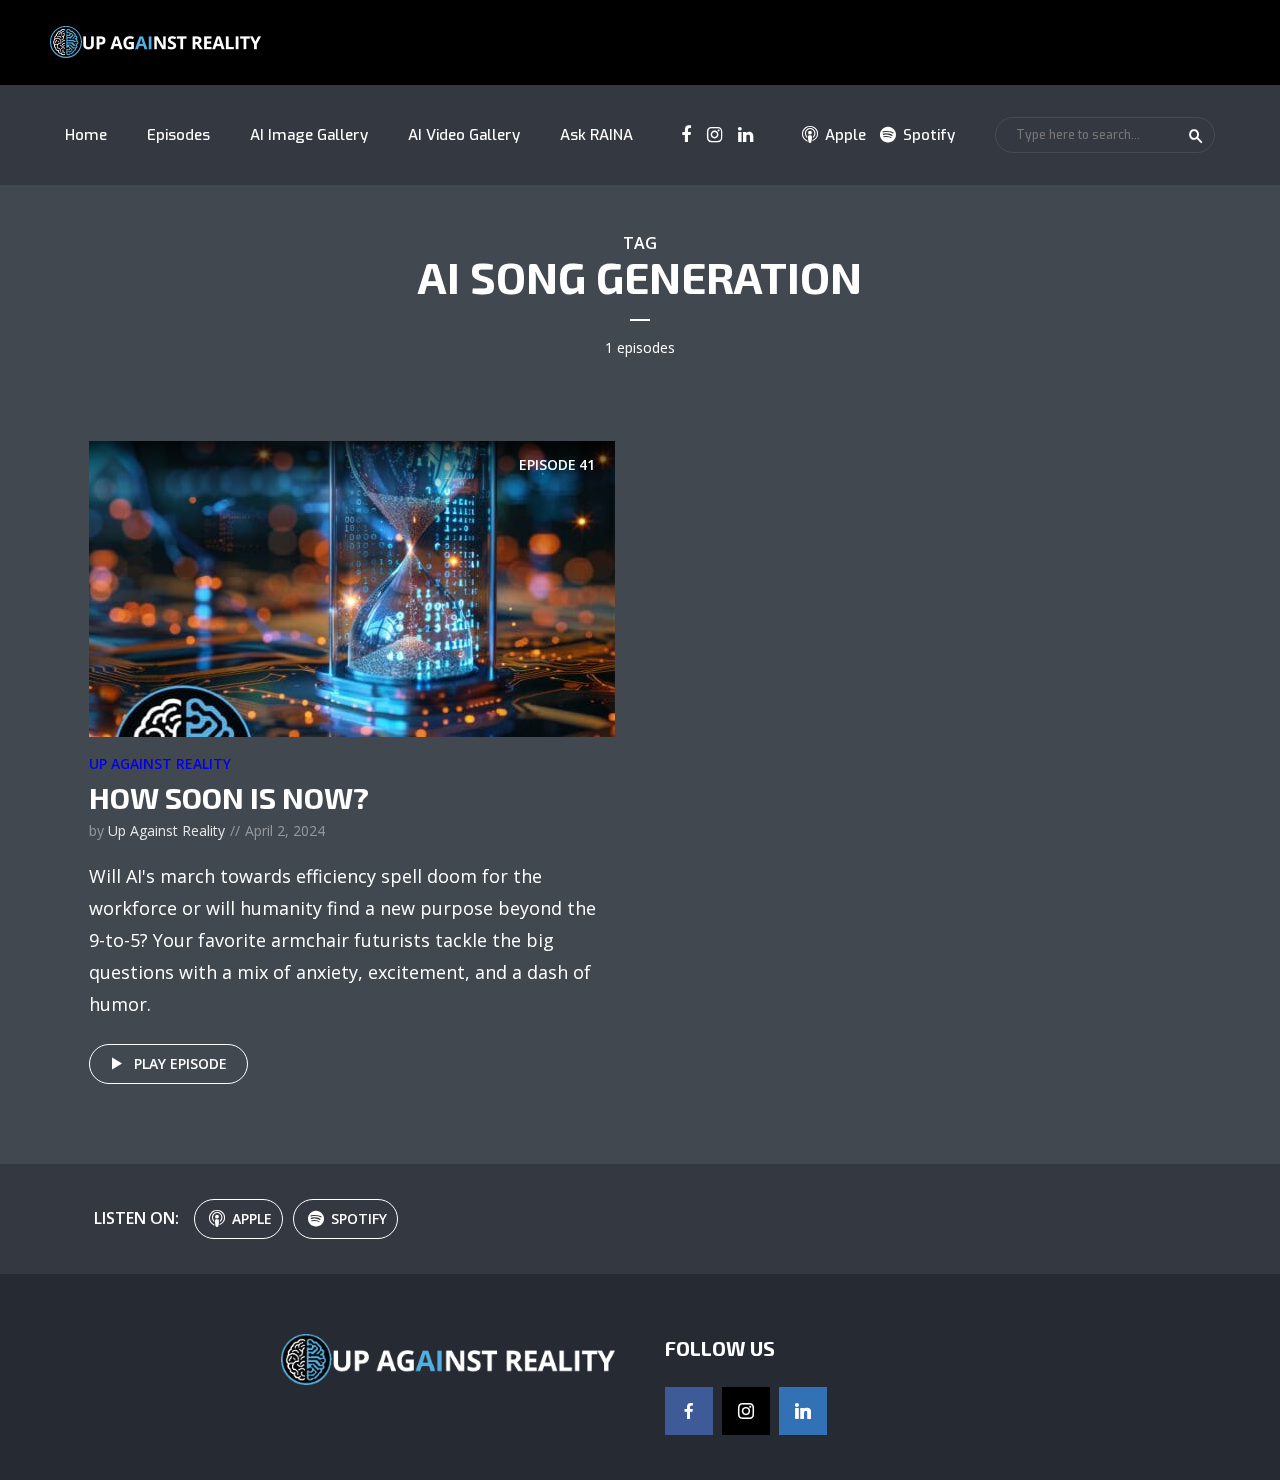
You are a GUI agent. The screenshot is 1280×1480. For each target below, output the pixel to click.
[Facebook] (689, 1411)
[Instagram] (746, 1411)
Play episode (180, 1063)
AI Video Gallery (464, 135)
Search (1196, 136)
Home (86, 135)
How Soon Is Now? (229, 797)
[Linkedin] (803, 1411)
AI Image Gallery (309, 135)
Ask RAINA (596, 135)
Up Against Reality (160, 763)
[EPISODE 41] (352, 587)
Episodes (178, 135)
